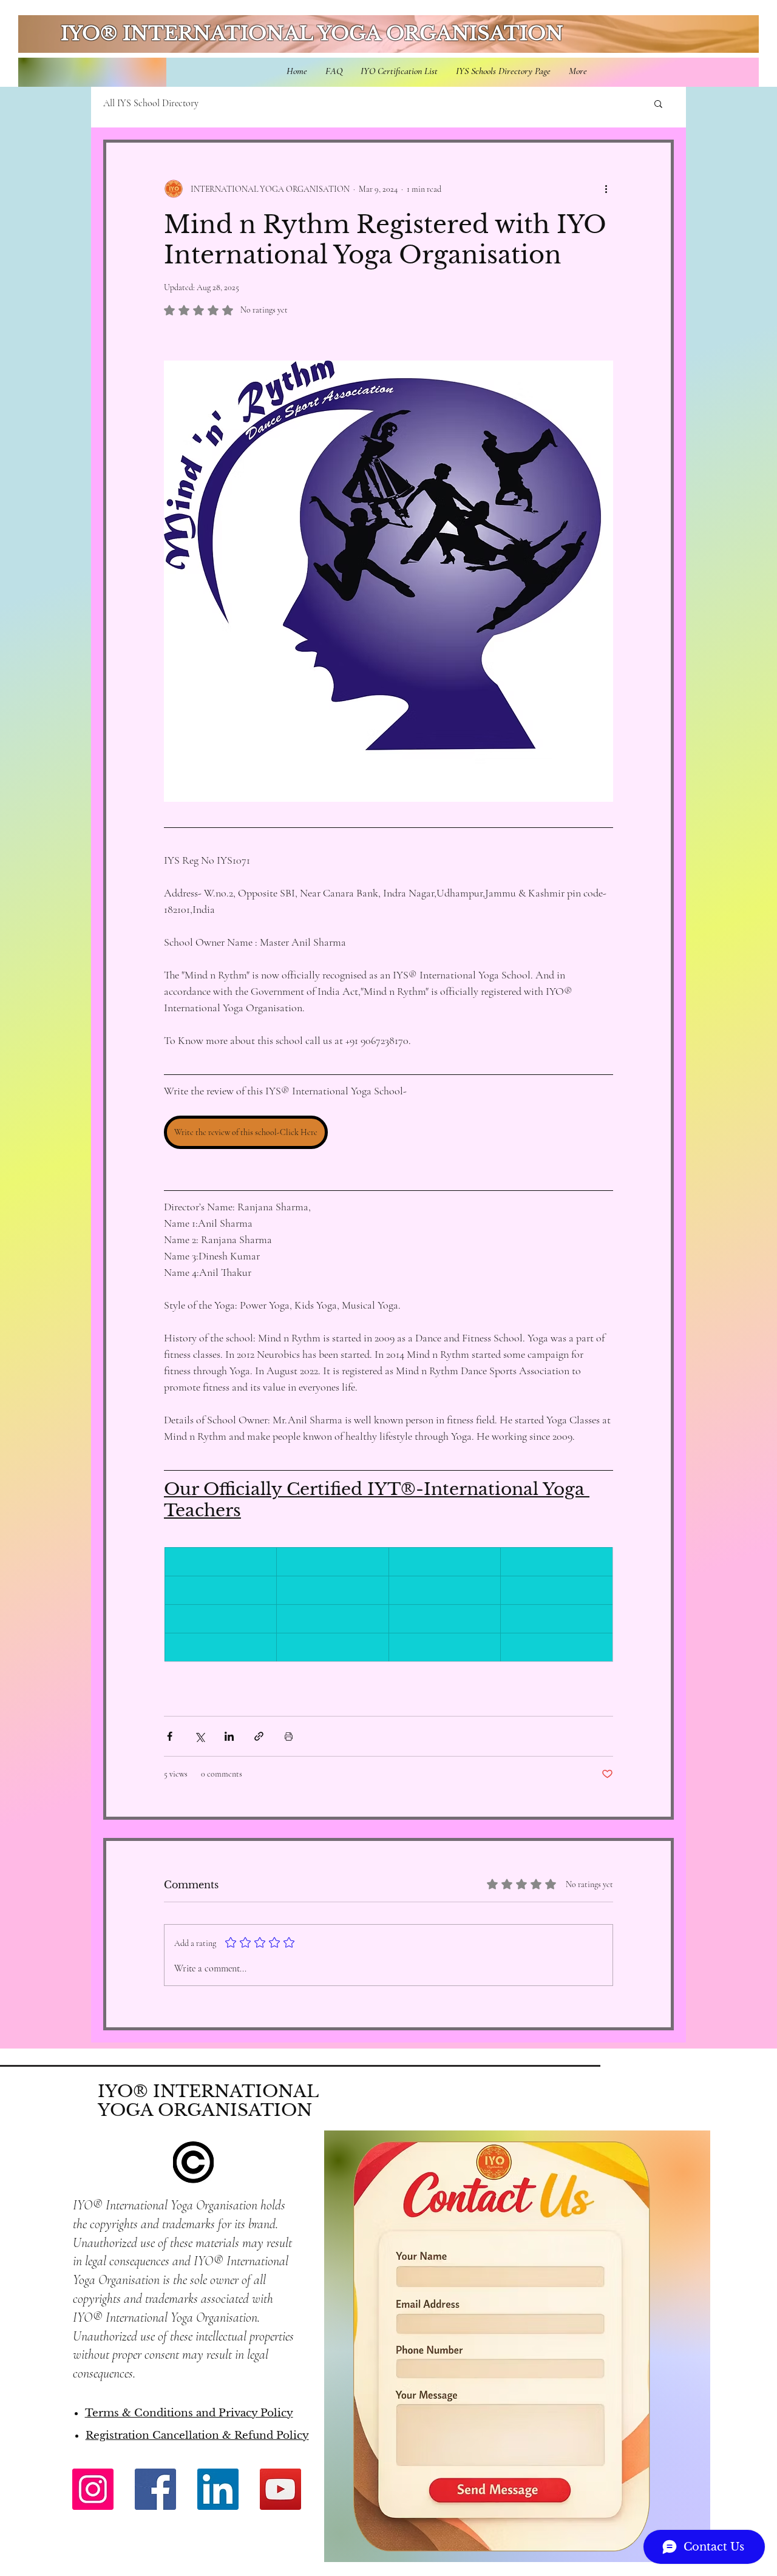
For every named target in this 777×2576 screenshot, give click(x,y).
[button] (658, 103)
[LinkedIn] (218, 2489)
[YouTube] (280, 2489)
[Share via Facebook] (170, 1736)
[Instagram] (93, 2489)
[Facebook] (155, 2489)
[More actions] (606, 189)
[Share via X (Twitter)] (199, 1736)
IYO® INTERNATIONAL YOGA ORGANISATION (312, 33)
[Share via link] (259, 1736)
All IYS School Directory (151, 103)
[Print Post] (289, 1736)
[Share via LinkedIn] (229, 1736)
